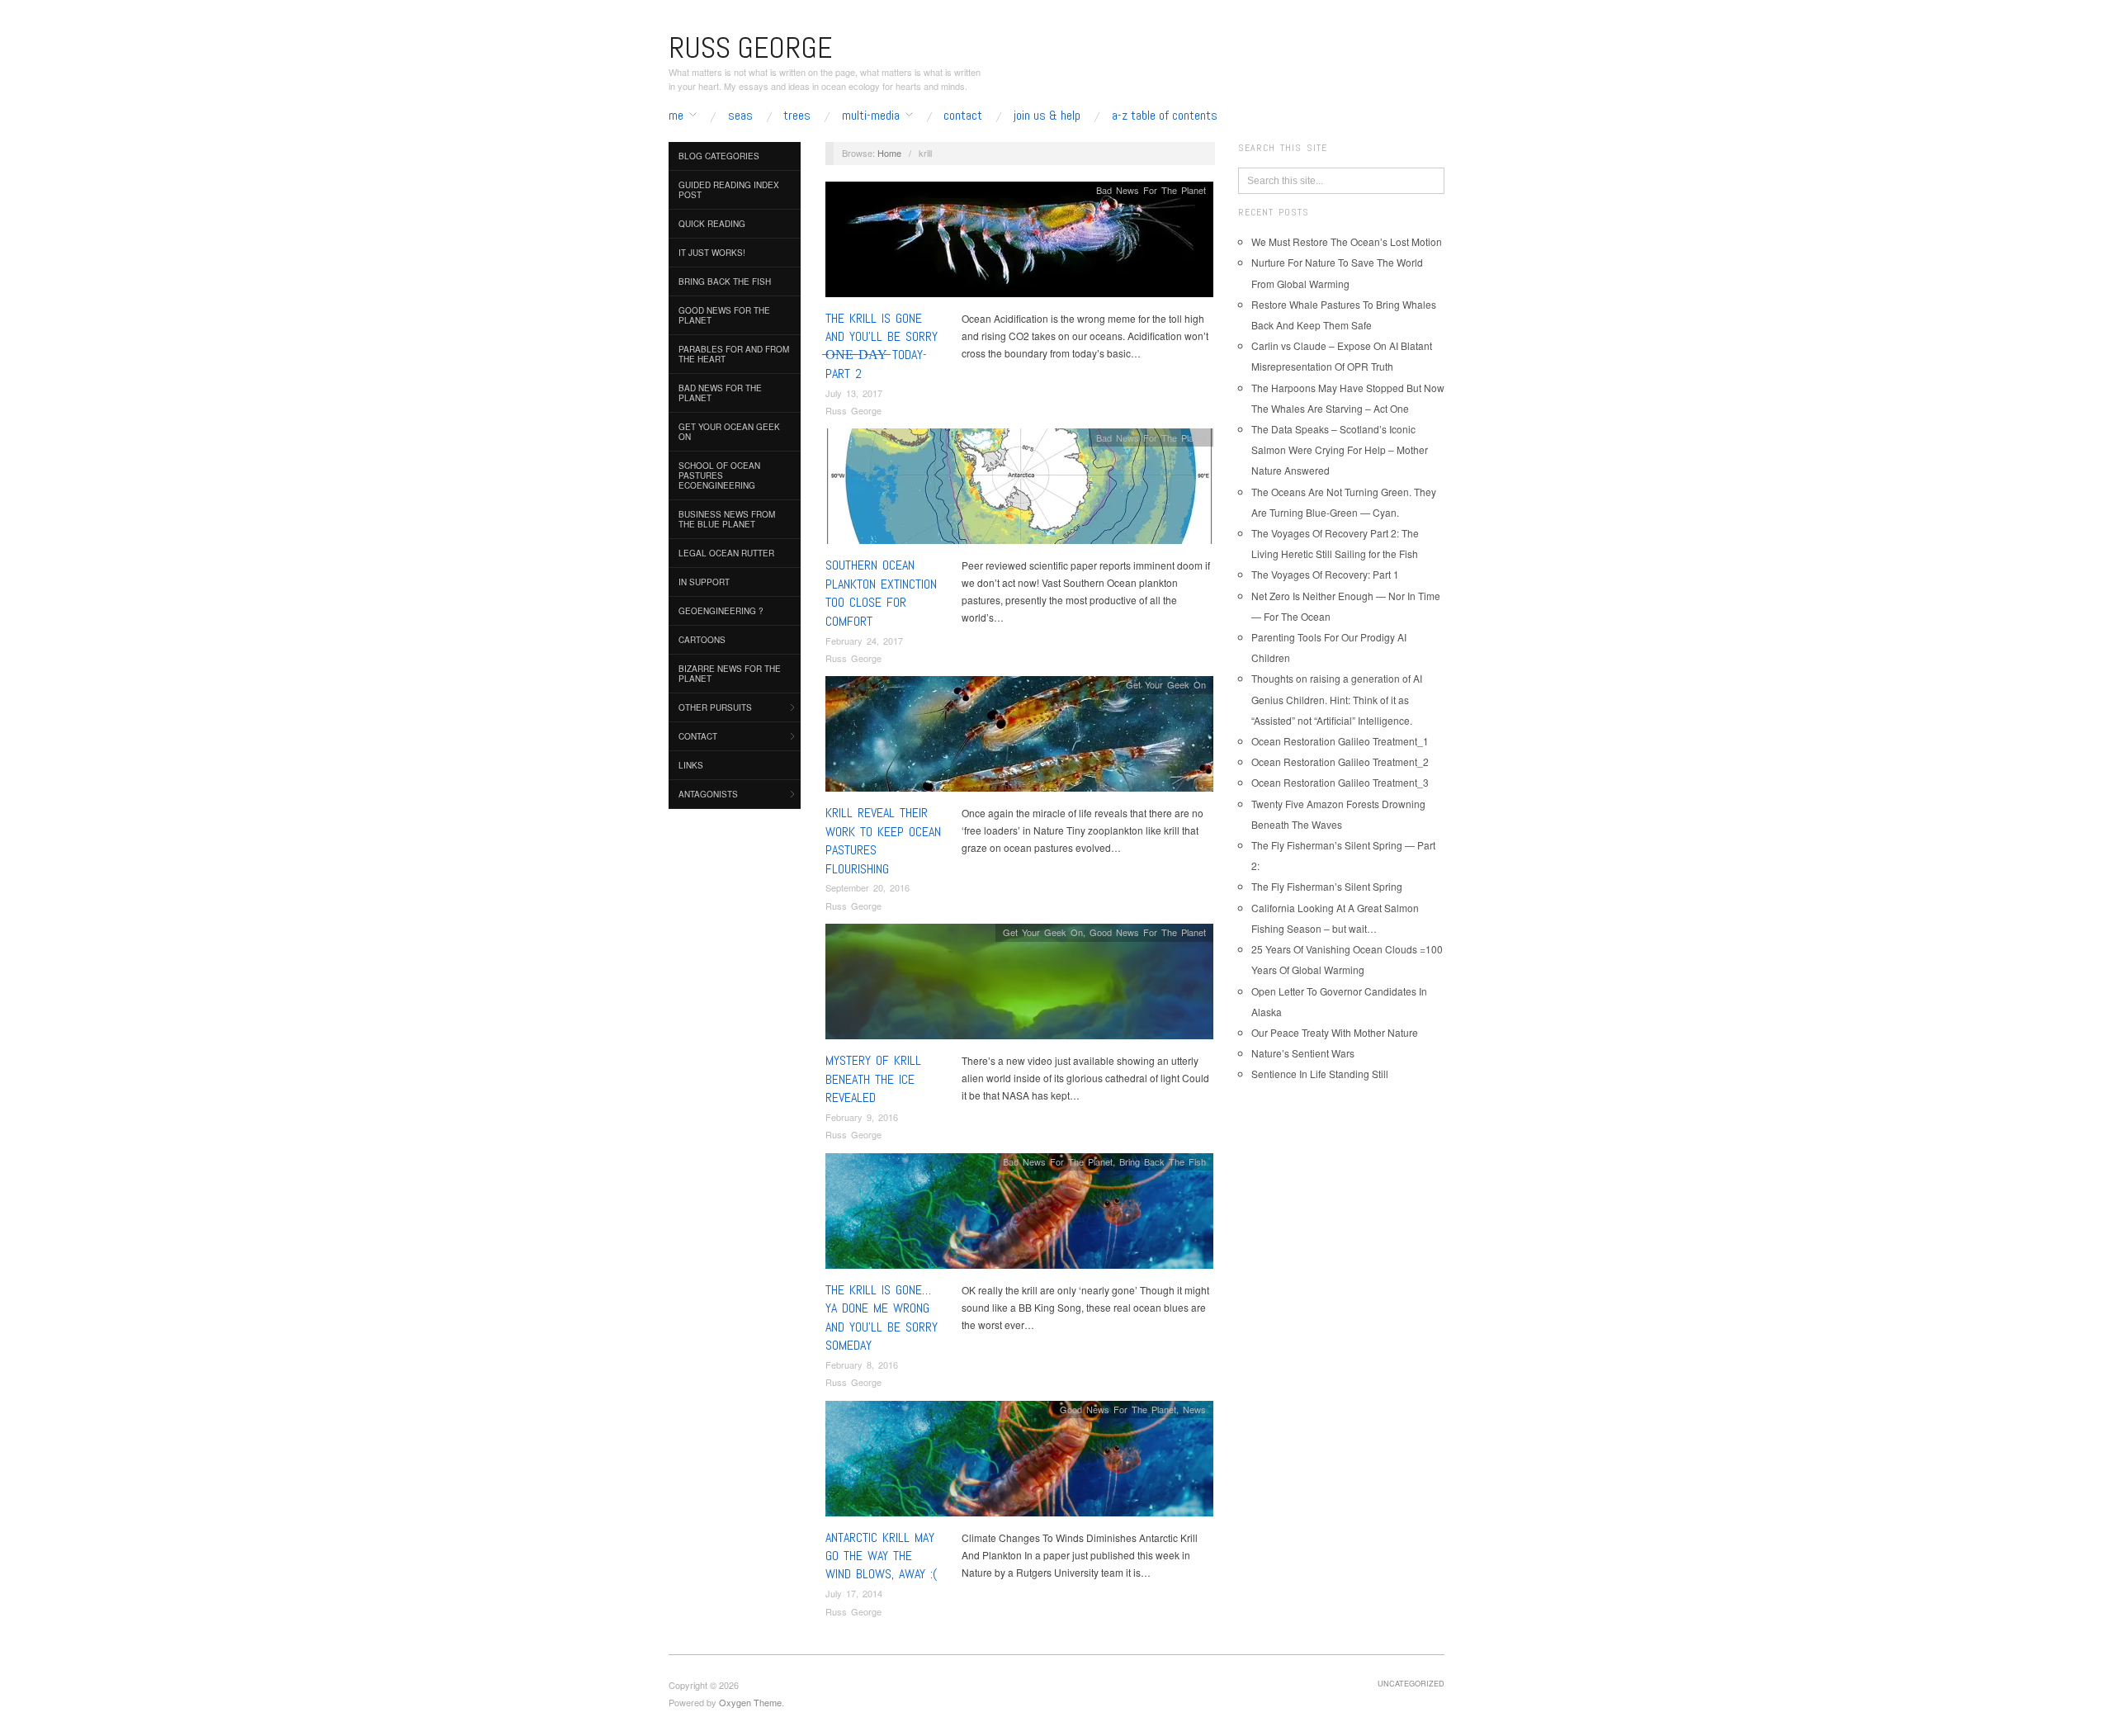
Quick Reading (712, 224)
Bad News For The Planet (720, 393)
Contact (963, 116)
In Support (704, 582)
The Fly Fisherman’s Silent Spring (1327, 886)
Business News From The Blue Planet (727, 519)
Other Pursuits (715, 707)
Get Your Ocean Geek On (729, 432)
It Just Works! (712, 253)
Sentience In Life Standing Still (1320, 1074)
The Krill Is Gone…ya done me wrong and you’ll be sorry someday (882, 1317)
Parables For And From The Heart (734, 354)
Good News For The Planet (724, 315)
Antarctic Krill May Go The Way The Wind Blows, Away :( (881, 1556)
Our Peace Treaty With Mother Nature (1335, 1032)
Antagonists (708, 794)
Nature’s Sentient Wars (1303, 1053)
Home (889, 153)
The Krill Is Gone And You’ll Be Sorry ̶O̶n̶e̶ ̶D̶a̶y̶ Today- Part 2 (882, 346)
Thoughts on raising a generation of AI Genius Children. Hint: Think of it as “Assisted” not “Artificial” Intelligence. (1337, 699)
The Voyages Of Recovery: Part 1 (1325, 574)
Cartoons (702, 640)
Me (676, 116)
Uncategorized (1411, 1683)
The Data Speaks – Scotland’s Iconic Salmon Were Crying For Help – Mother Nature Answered (1340, 449)
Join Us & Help (1047, 116)
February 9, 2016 (862, 1117)
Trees (797, 116)
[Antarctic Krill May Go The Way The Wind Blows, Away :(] (1019, 1462)
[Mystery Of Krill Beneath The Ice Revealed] (1019, 986)
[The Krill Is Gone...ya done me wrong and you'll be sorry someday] (1019, 1215)
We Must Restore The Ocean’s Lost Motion (1347, 241)
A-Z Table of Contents (1165, 116)
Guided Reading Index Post (729, 190)
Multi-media (871, 116)
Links (691, 765)
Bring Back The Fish (725, 281)
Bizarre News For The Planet (730, 674)
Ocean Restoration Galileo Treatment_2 (1340, 762)
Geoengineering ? (721, 611)
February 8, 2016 (862, 1365)
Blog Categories (719, 156)
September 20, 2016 (867, 887)
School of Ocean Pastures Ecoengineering (719, 475)
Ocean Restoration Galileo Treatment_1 (1340, 741)
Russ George (853, 410)
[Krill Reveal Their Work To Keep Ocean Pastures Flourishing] (1019, 738)
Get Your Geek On (1166, 684)
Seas (740, 116)
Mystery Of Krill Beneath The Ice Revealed (873, 1079)
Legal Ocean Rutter (726, 553)
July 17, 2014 (854, 1593)
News (1194, 1409)
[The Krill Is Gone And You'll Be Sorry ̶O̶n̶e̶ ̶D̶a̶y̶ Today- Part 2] (1019, 243)
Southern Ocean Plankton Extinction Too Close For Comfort (881, 593)
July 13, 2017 (854, 393)
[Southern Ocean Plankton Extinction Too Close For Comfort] (1019, 491)
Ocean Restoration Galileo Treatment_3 (1340, 782)
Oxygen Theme (750, 1702)
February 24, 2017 (864, 641)
